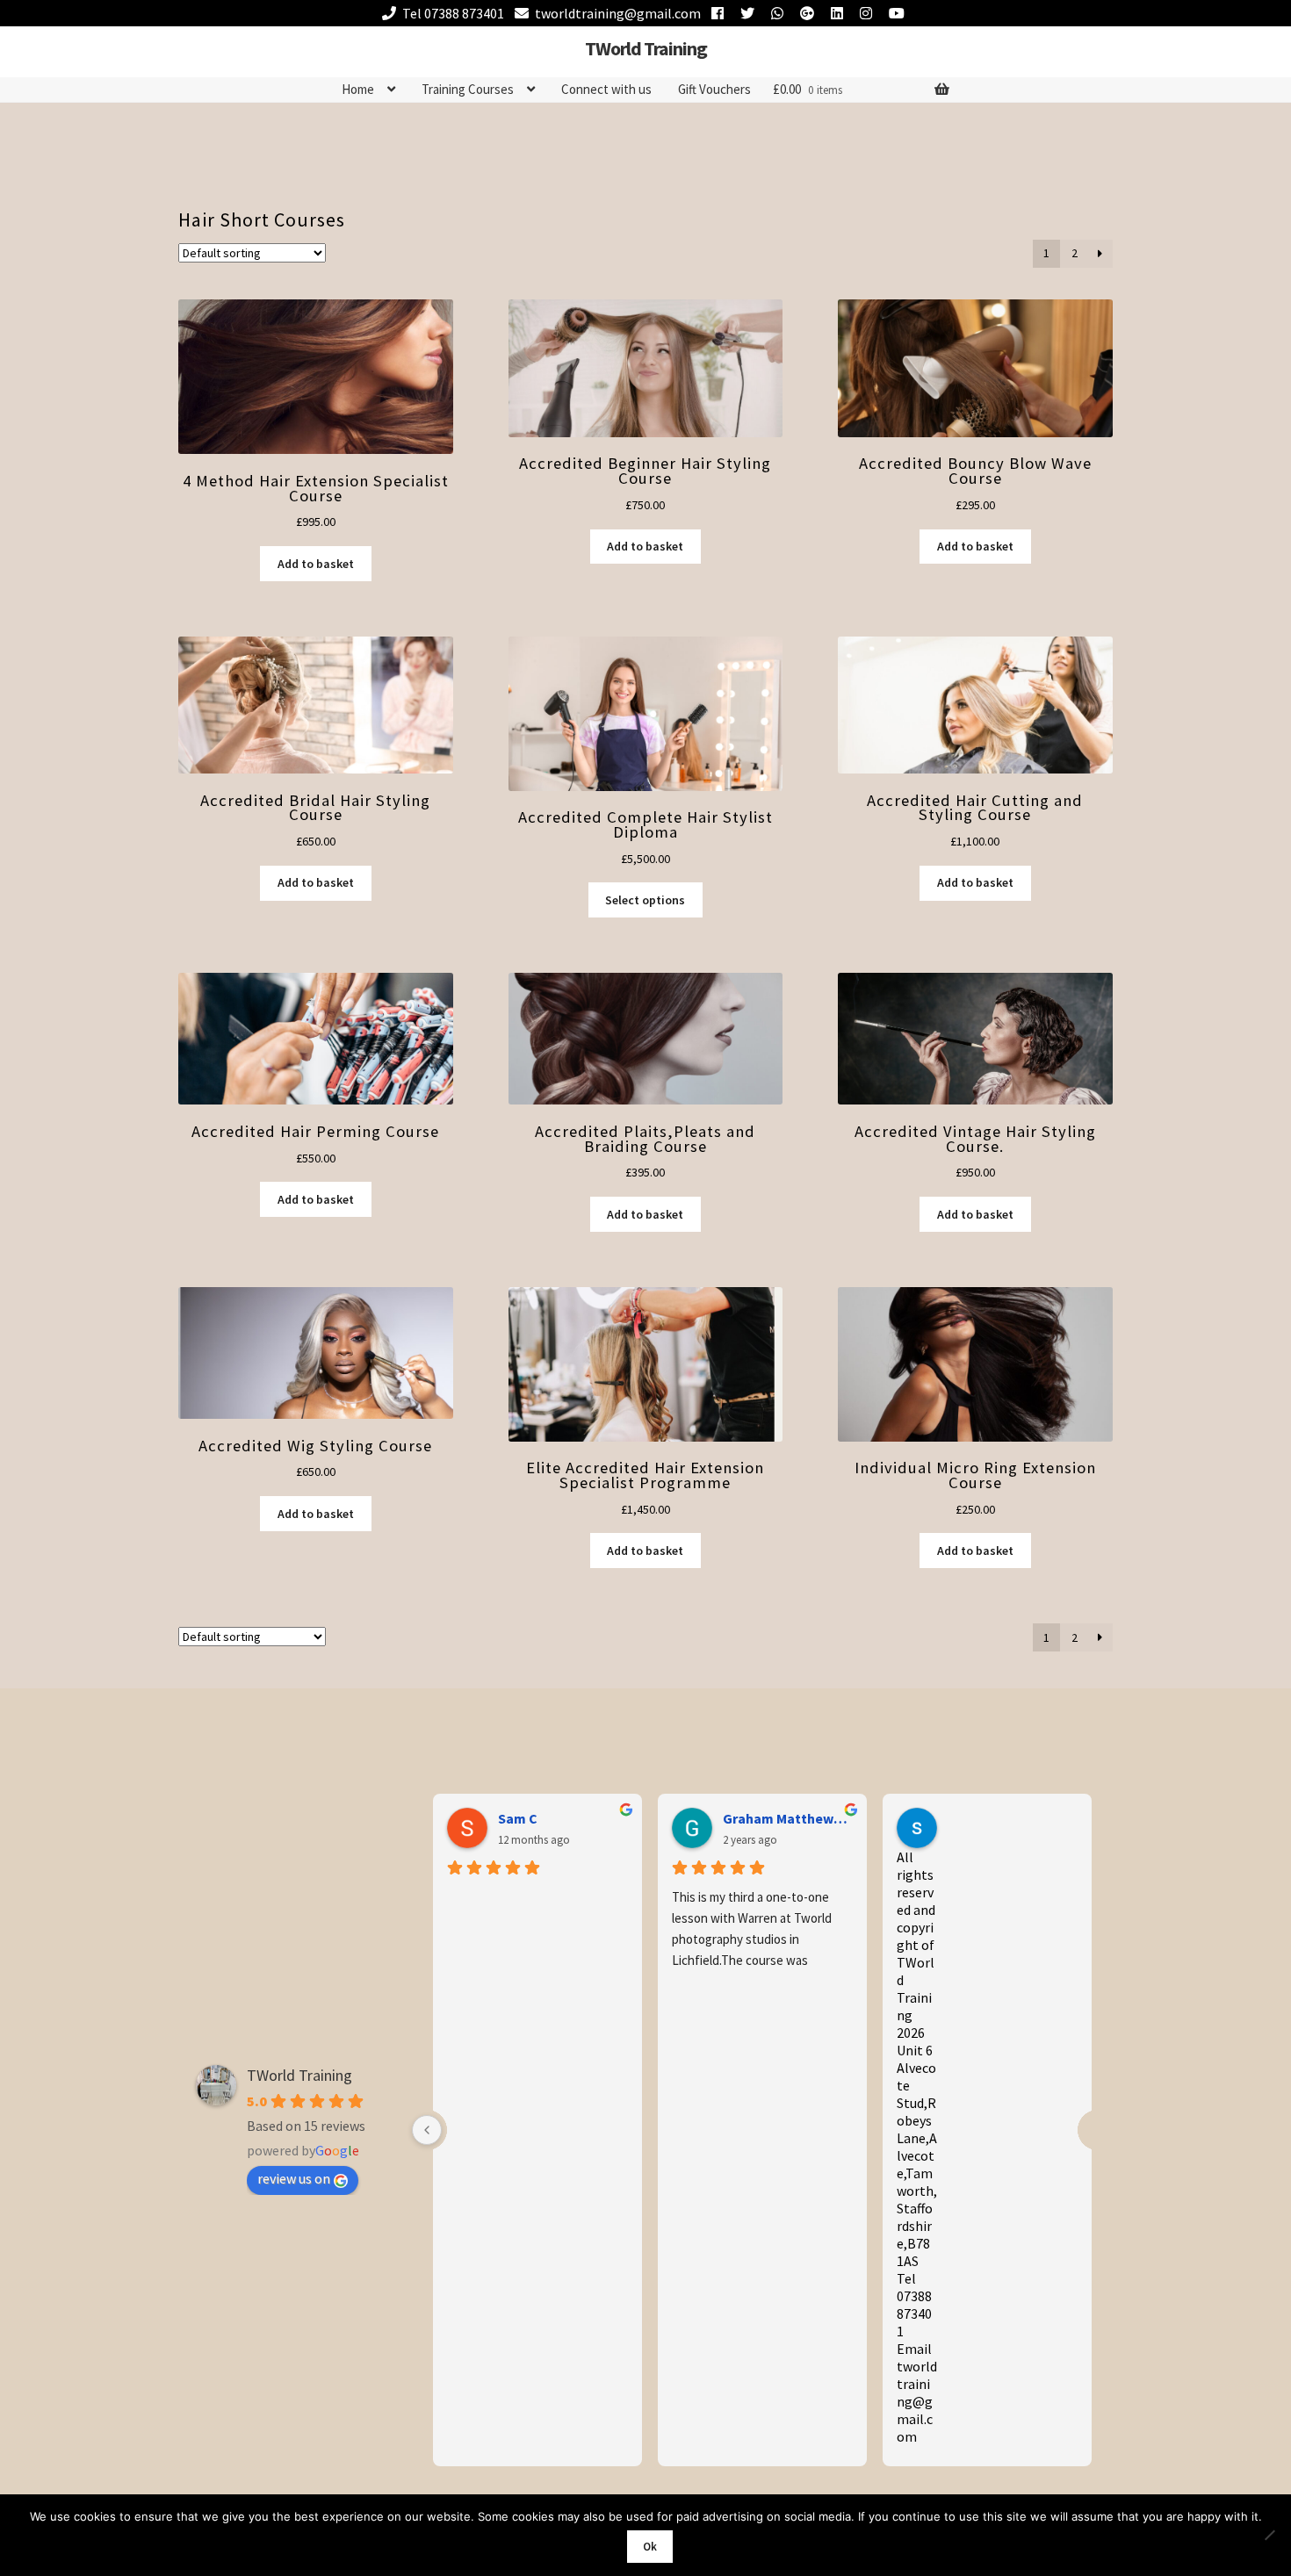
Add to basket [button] (316, 564)
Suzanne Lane (992, 1818)
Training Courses (468, 89)
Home (358, 89)
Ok (650, 2547)
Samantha (756, 1818)
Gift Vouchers (714, 89)
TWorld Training (646, 48)
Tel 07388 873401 (453, 13)
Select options (645, 900)
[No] (1269, 2535)
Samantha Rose (548, 1818)
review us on (294, 2178)
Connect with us (606, 89)
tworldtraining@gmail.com (618, 13)
